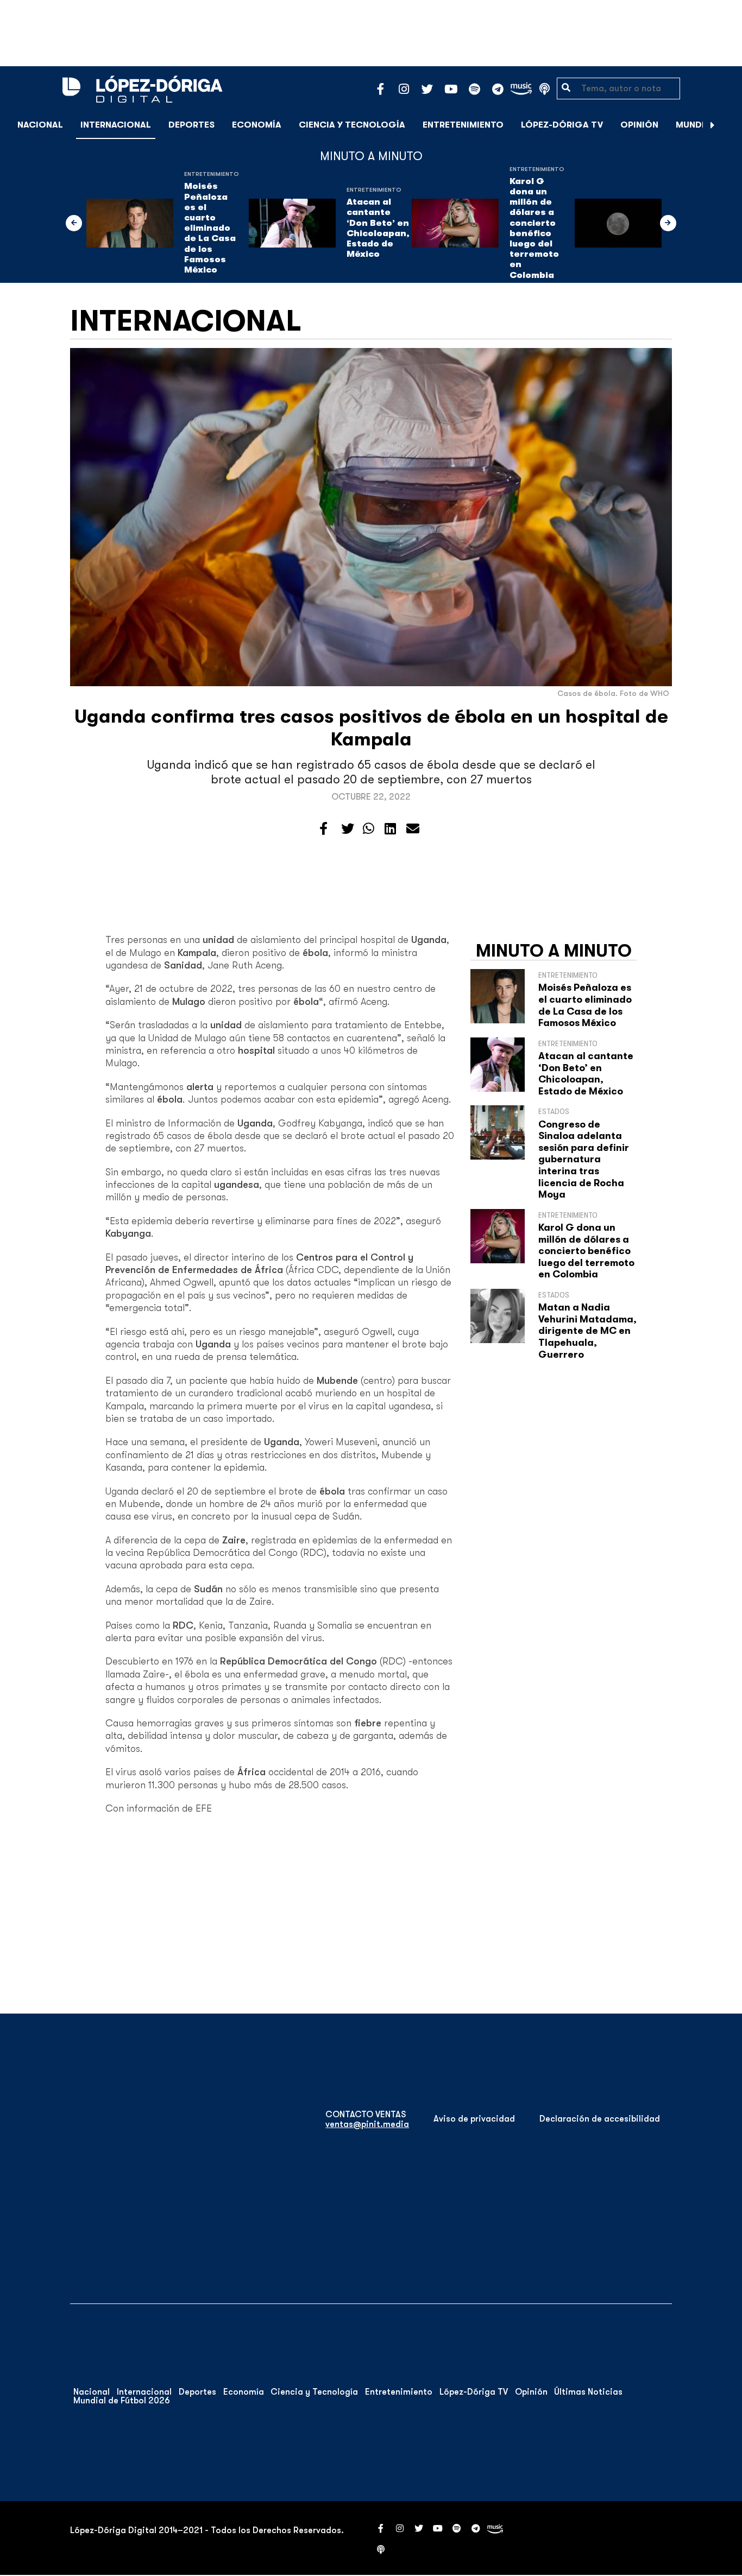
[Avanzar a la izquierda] (74, 223)
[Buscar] (728, 125)
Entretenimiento (463, 125)
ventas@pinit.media (367, 2124)
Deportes (191, 125)
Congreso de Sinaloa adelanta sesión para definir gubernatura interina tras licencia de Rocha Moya (584, 1160)
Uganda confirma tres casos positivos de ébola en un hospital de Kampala (371, 728)
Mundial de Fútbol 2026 (122, 2401)
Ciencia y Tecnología (352, 125)
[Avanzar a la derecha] (713, 125)
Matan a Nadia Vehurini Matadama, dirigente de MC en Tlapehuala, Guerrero (587, 1331)
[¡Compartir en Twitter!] (348, 829)
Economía (257, 125)
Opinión (639, 125)
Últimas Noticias (588, 2392)
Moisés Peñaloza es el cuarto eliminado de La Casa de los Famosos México (210, 228)
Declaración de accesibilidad (600, 2119)
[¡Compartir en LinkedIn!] (390, 829)
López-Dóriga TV (562, 125)
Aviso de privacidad (474, 2119)
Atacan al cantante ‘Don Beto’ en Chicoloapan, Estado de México (378, 228)
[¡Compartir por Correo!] (413, 829)
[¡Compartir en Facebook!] (323, 829)
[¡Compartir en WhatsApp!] (369, 829)
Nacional (40, 125)
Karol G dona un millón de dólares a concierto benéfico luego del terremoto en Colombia (534, 228)
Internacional (116, 125)
